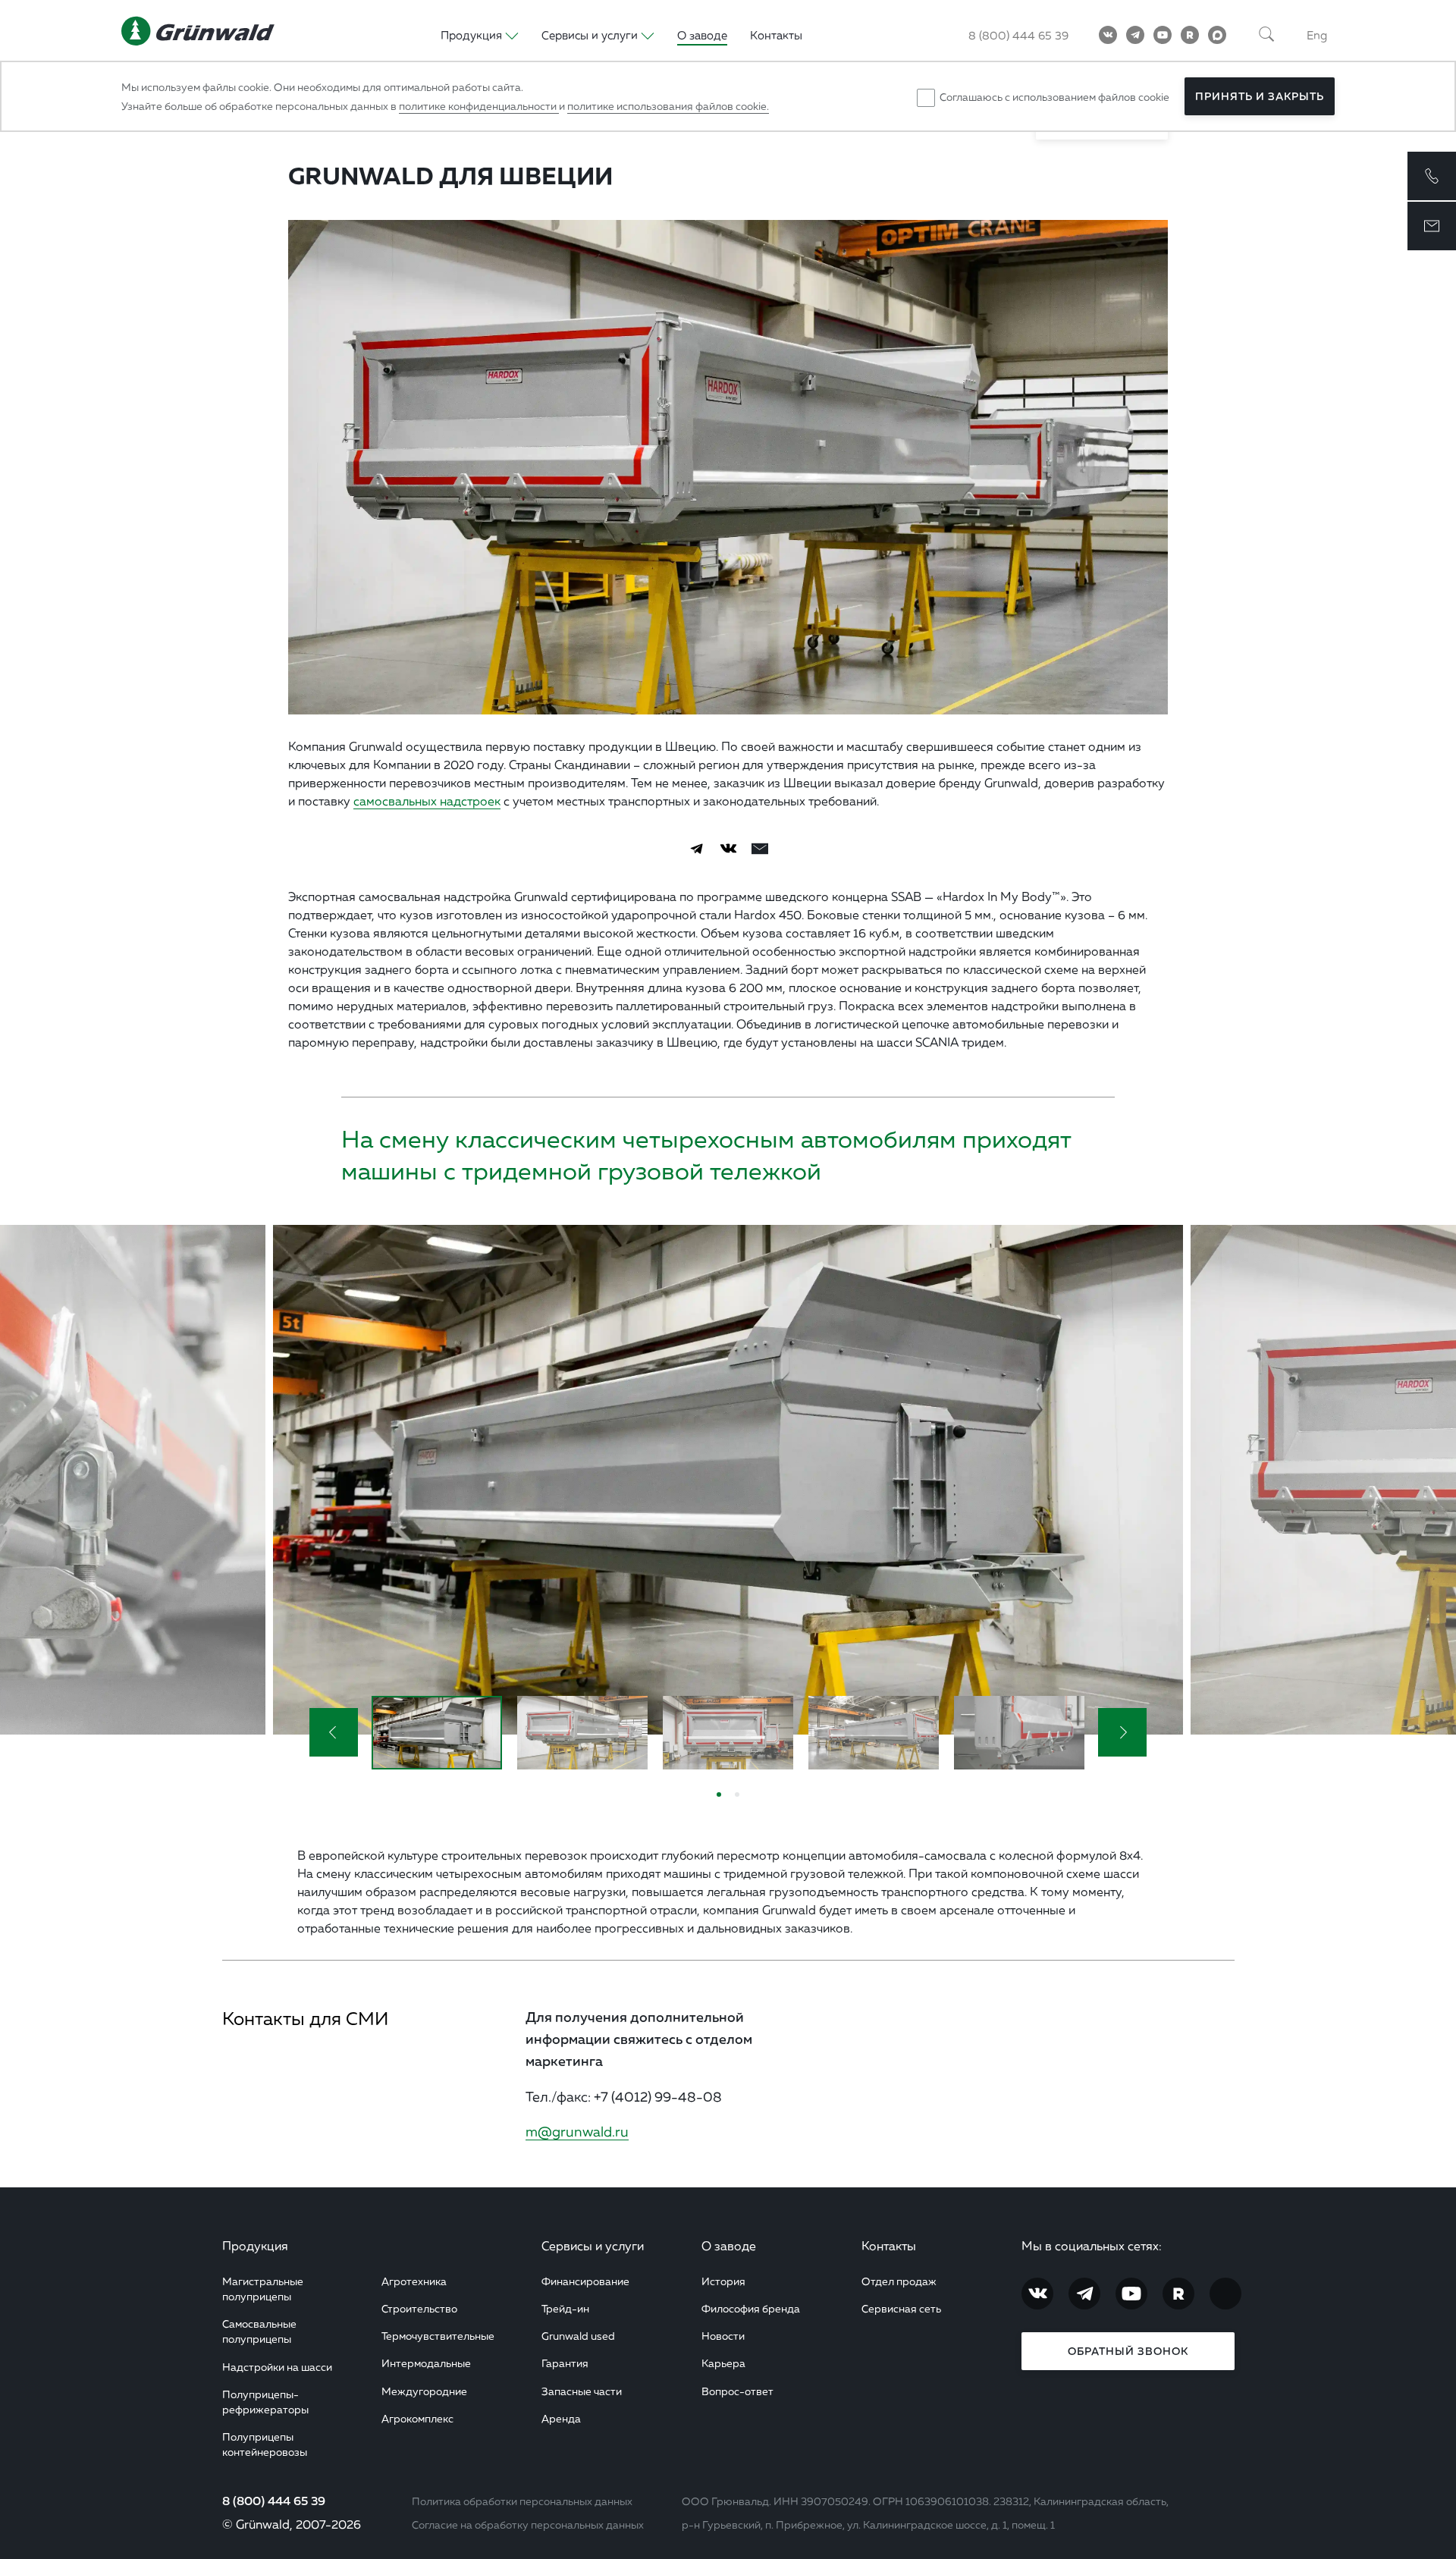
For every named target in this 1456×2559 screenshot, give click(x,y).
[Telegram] (1135, 35)
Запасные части (582, 2391)
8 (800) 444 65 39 (1018, 35)
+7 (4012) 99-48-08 (658, 2096)
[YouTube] (1163, 35)
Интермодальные (426, 2363)
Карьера (723, 2363)
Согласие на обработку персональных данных (528, 2524)
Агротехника (414, 2281)
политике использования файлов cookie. (668, 106)
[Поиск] (1266, 35)
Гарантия (565, 2363)
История (723, 2281)
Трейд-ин (565, 2308)
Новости (723, 2336)
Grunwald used (578, 2336)
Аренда (561, 2418)
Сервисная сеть (901, 2308)
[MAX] (1217, 35)
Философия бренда (751, 2308)
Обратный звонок (1128, 2351)
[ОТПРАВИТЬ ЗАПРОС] (1432, 226)
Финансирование (585, 2281)
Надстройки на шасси (277, 2367)
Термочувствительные (438, 2336)
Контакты (776, 35)
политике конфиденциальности (479, 106)
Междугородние (424, 2391)
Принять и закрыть (1260, 96)
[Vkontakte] (1108, 35)
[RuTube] (1190, 35)
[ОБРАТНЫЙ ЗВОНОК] (1432, 176)
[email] (760, 849)
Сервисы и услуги (593, 2246)
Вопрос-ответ (737, 2391)
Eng (1317, 35)
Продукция (255, 2246)
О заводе (702, 35)
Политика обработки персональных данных (522, 2501)
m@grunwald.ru (577, 2131)
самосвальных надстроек (427, 801)
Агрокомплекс (417, 2418)
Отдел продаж (899, 2281)
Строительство (419, 2308)
